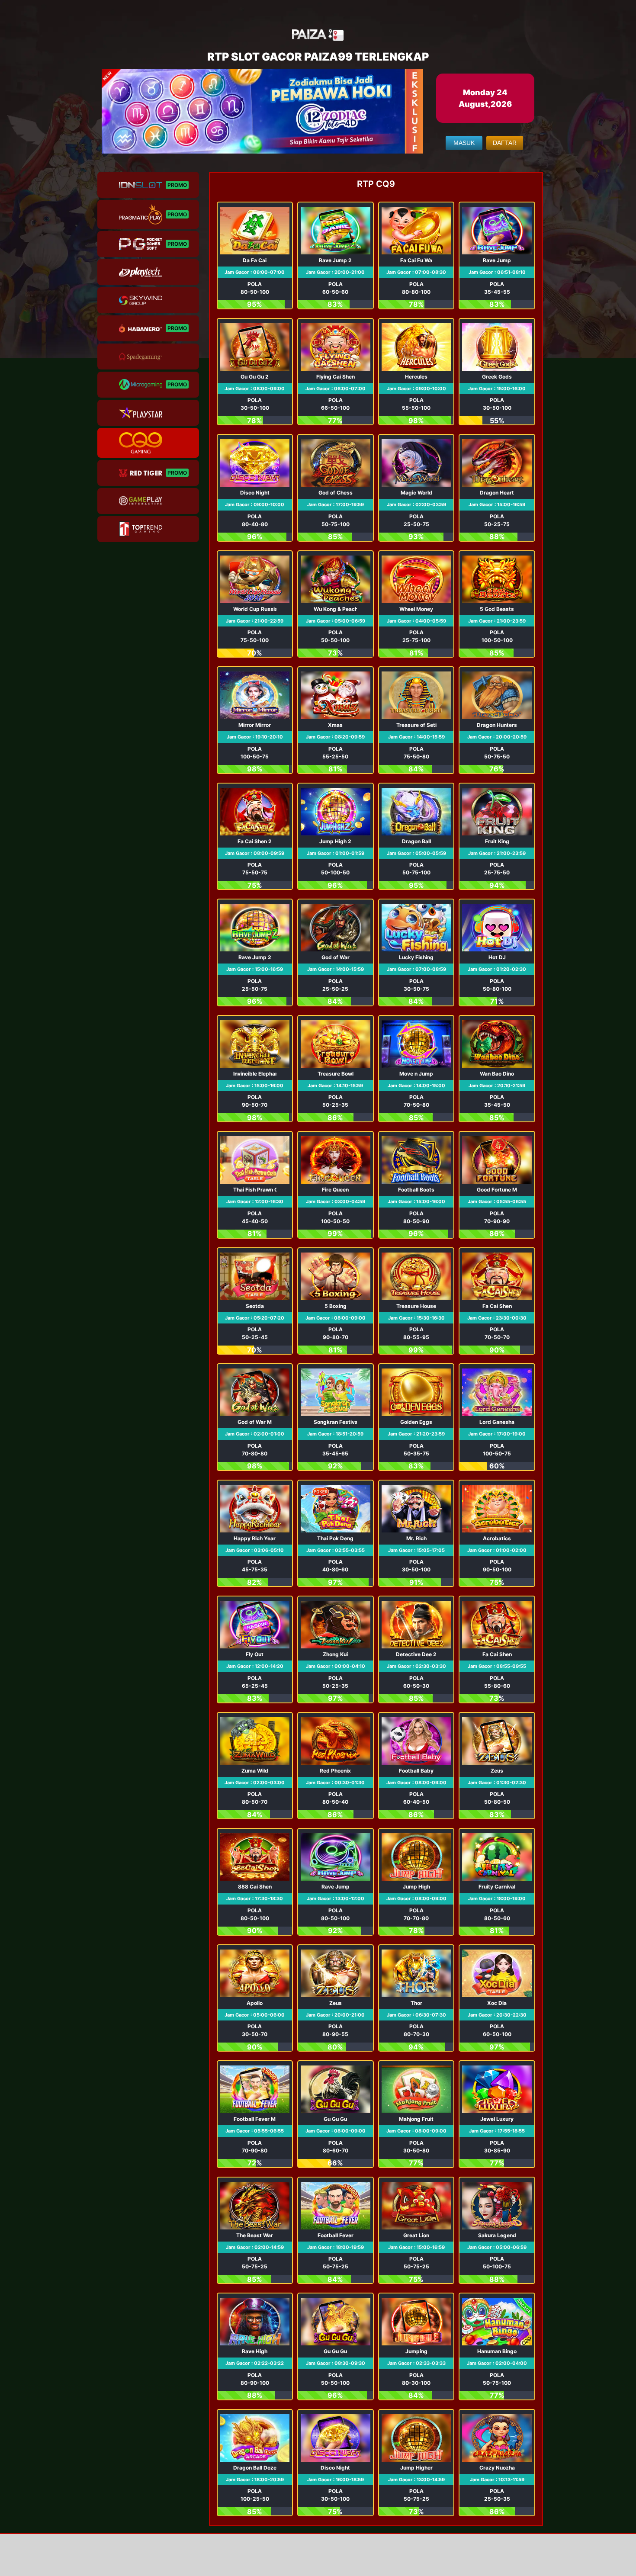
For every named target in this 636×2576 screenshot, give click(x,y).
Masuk (464, 143)
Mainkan (255, 256)
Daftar (505, 143)
